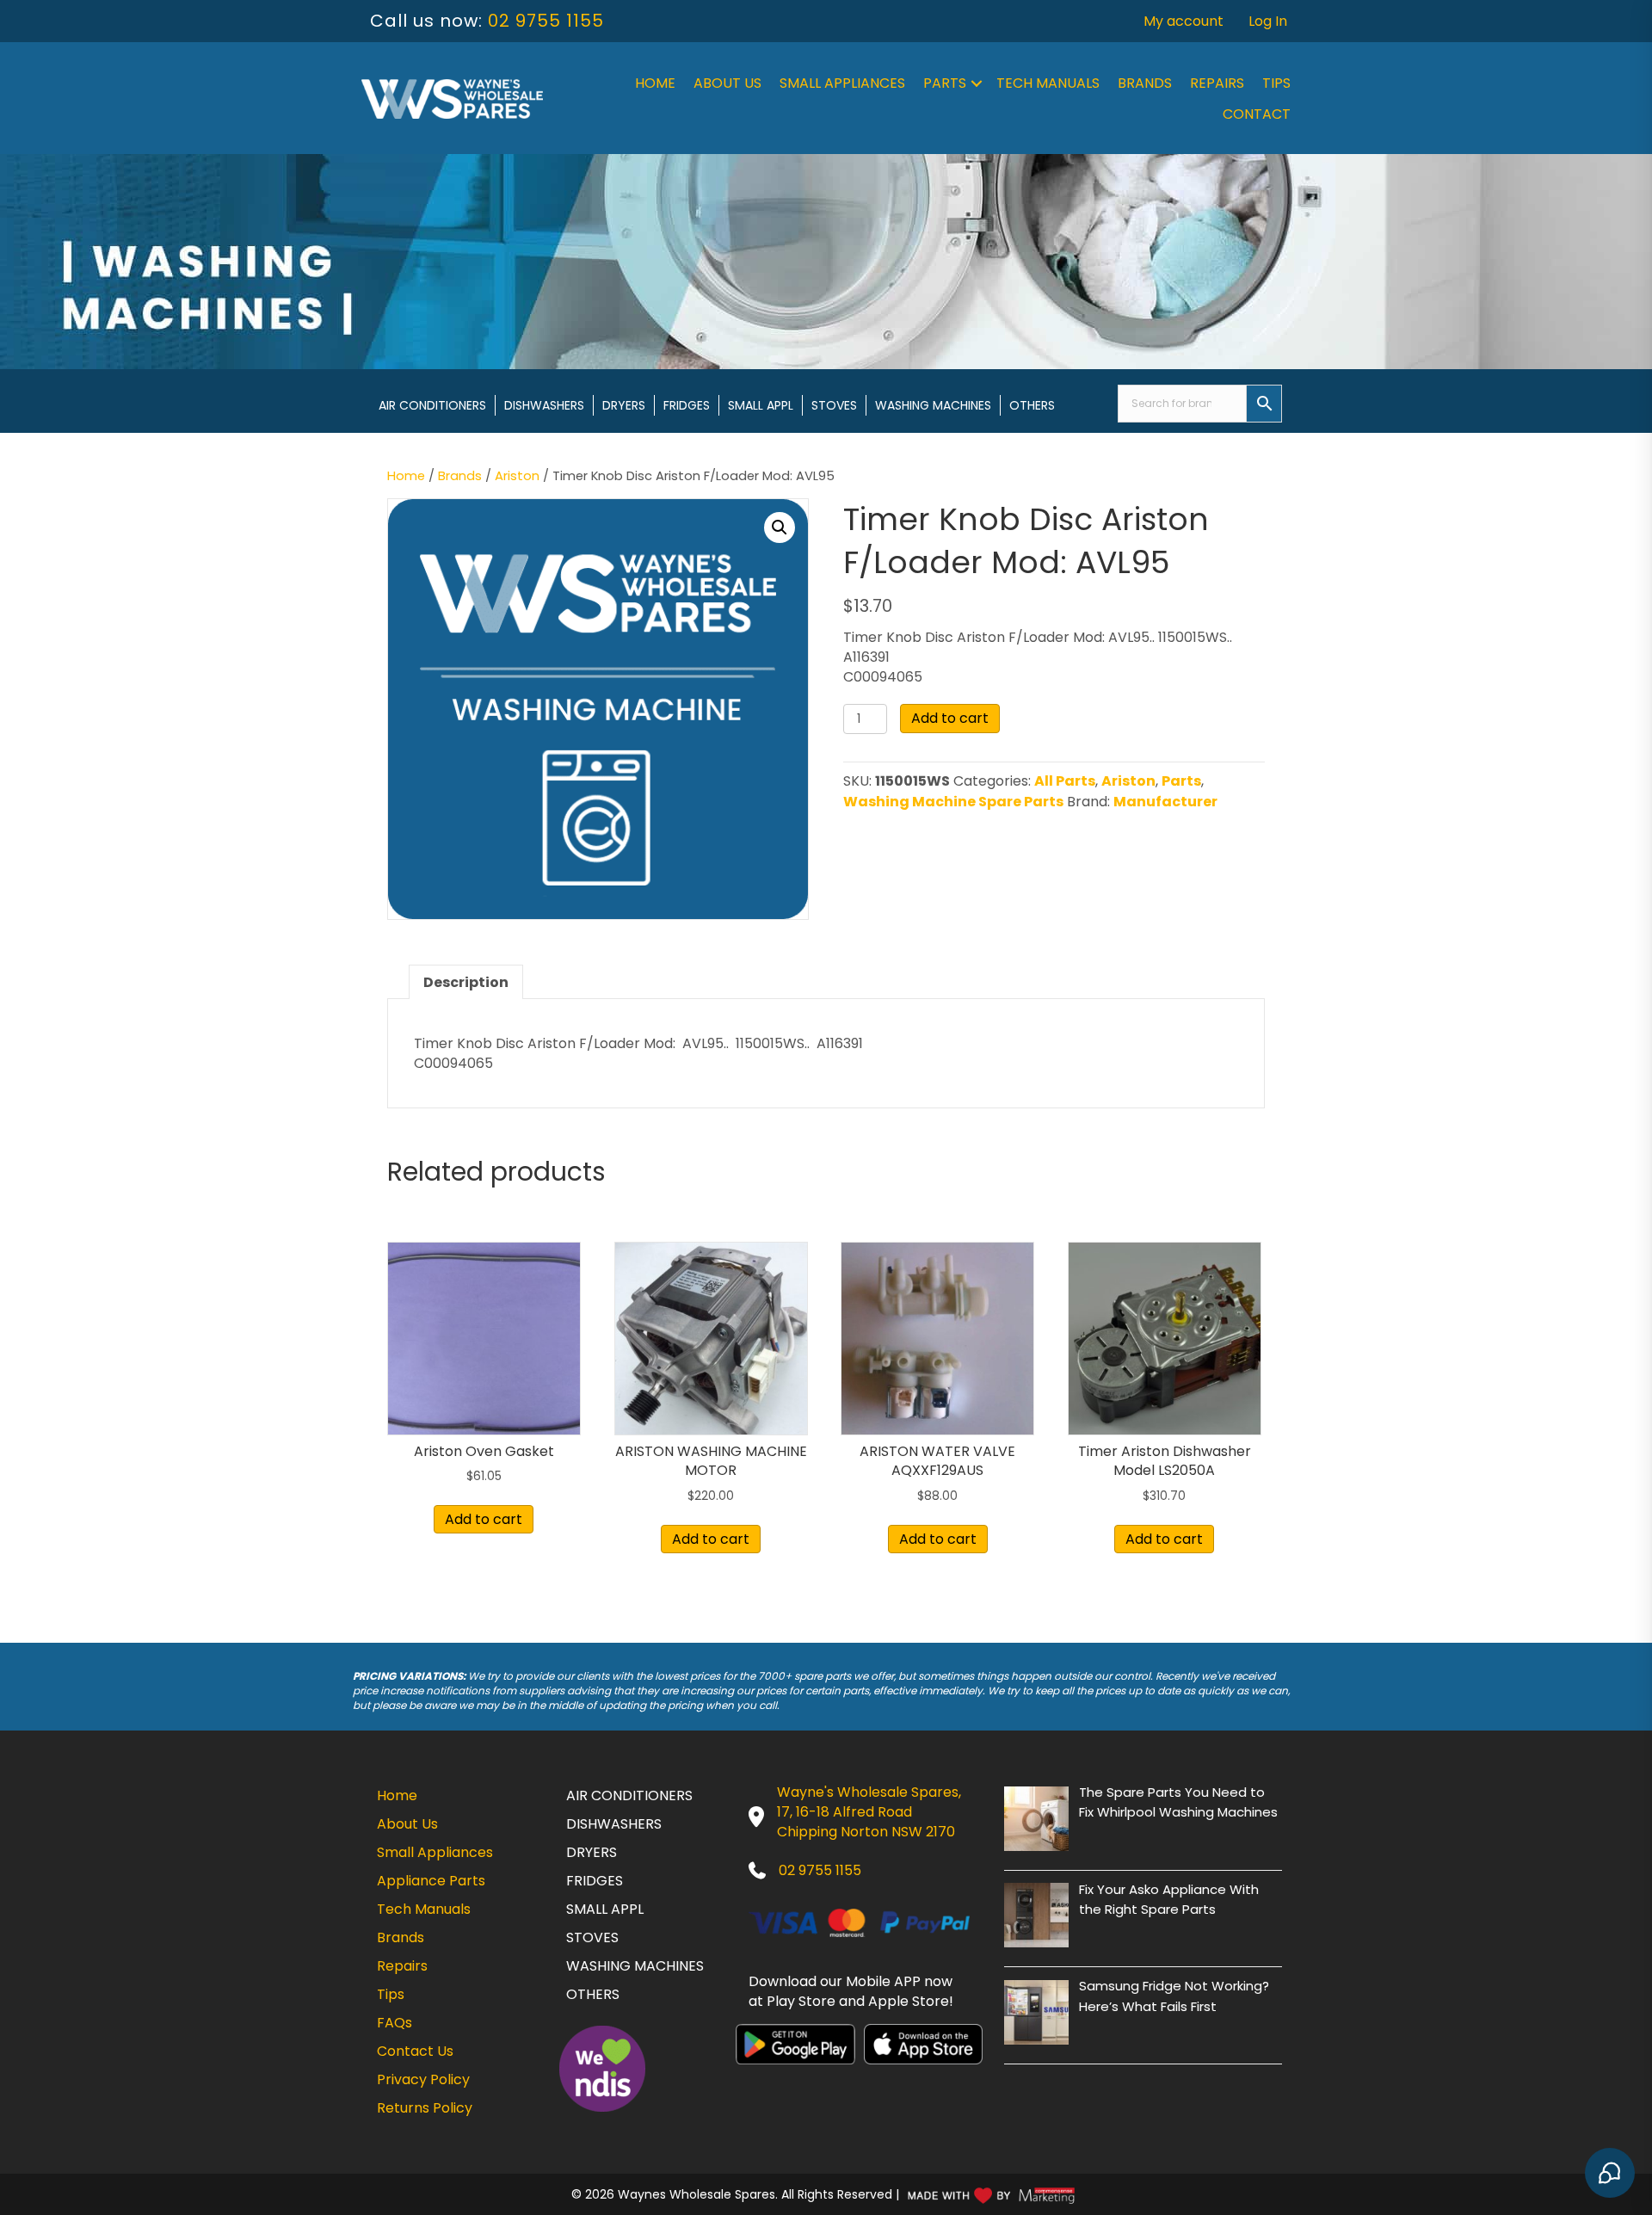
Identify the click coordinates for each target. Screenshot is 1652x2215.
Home (655, 83)
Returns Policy (425, 2108)
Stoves (834, 405)
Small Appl (761, 405)
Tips (1276, 83)
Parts (945, 83)
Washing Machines (933, 405)
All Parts (1065, 781)
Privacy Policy (423, 2079)
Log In (1268, 21)
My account (1184, 21)
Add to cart (950, 718)
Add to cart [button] (484, 1519)
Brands (1145, 83)
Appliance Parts (431, 1881)
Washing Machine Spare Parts (953, 802)
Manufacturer (1165, 802)
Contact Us (415, 2051)
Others (1032, 405)
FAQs (395, 2023)
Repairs (1217, 83)
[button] (977, 83)
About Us (727, 83)
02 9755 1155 (546, 21)
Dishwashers (544, 405)
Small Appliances (842, 83)
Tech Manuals (1048, 83)
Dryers (624, 405)
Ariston (517, 476)
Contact (1257, 114)
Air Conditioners (432, 405)
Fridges (687, 405)
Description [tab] (466, 982)
